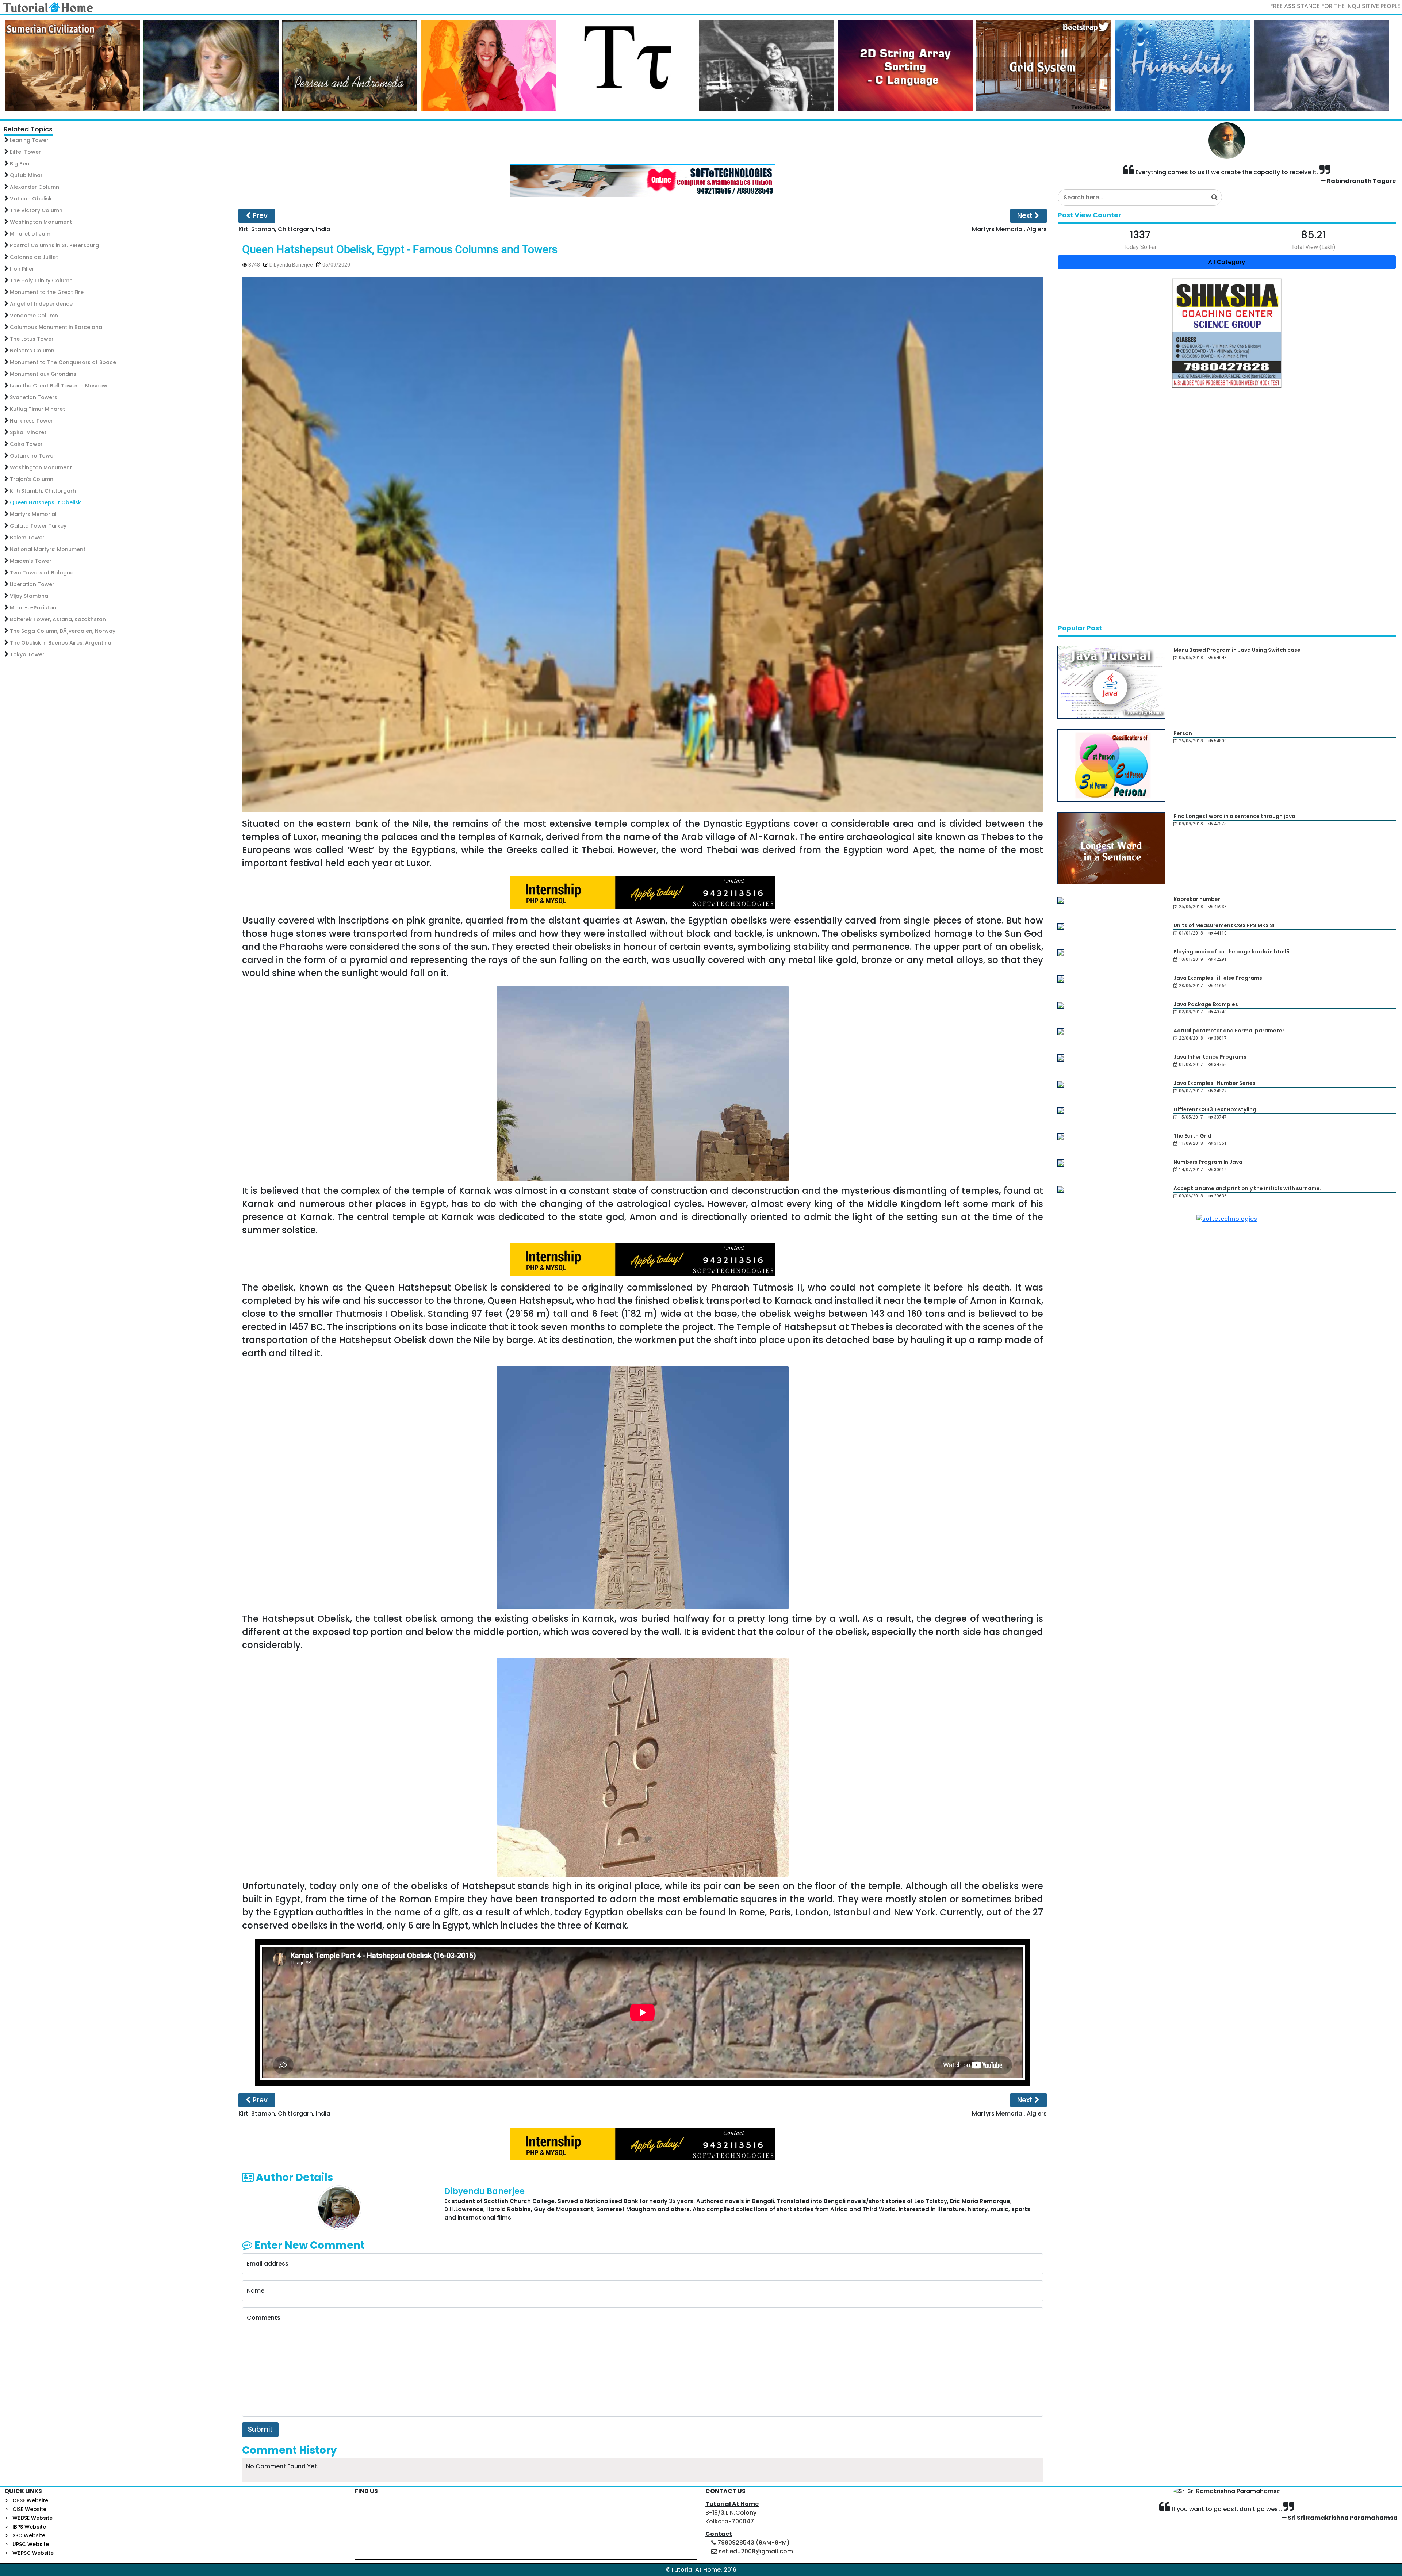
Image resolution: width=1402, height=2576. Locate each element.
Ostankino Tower (33, 456)
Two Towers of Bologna (42, 573)
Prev (259, 216)
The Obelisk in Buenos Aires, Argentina (61, 643)
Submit (260, 2429)
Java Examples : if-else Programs (1218, 978)
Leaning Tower (29, 140)
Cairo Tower (26, 444)
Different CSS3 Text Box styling (1215, 1109)
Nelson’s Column (32, 351)
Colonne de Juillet (34, 257)
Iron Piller (22, 269)
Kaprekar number (1197, 899)
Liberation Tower (32, 584)
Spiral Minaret (28, 432)
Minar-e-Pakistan (33, 608)
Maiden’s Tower (31, 561)
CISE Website (29, 2509)
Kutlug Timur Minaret (37, 409)
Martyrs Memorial (33, 514)
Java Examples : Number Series (1215, 1083)
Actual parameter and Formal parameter (1229, 1031)
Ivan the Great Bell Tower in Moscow (59, 386)
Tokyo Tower (27, 654)
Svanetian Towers (34, 397)
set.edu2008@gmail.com (756, 2551)
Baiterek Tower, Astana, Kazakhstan (58, 619)
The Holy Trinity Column (41, 280)
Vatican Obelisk (31, 199)
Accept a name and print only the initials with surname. (1247, 1188)
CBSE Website (30, 2500)
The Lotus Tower (32, 339)
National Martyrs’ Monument (48, 549)
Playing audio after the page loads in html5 (1231, 952)
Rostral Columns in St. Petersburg (54, 245)
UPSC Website (31, 2544)
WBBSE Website (32, 2518)
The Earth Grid (1192, 1136)
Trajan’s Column (32, 479)
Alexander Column (35, 187)
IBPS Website (29, 2527)
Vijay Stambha (29, 596)
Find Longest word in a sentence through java (1234, 816)
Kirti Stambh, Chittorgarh (43, 491)
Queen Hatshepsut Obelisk (45, 502)
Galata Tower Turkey (38, 526)
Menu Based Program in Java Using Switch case (1237, 650)
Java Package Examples (1206, 1004)
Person (1183, 733)
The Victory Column (36, 210)
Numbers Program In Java (1208, 1162)
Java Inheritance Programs (1210, 1057)
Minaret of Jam (30, 234)
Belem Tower (27, 538)
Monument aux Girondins (43, 374)
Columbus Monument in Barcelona (56, 327)
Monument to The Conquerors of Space (63, 362)
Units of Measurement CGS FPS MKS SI (1224, 925)
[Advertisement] (643, 142)
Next (1026, 216)
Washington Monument (41, 222)
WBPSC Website (33, 2553)
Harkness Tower (31, 421)
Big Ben (20, 164)
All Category (1227, 262)
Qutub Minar (26, 175)
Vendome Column (34, 316)
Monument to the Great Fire (47, 292)
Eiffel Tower (25, 152)
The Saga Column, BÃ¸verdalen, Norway (63, 631)
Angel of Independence (41, 304)
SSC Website (29, 2535)
